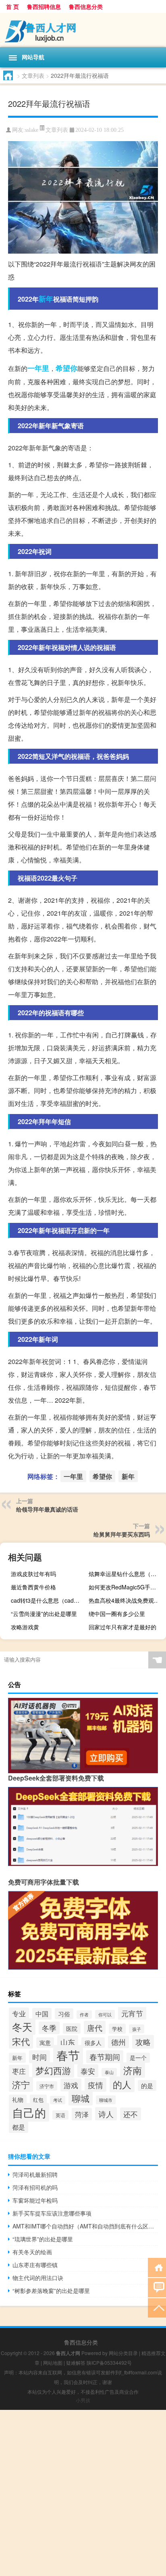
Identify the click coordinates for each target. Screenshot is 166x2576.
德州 (118, 2042)
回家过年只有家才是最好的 (122, 1627)
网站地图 (53, 2363)
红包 (38, 2100)
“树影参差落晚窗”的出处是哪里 (51, 2291)
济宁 (21, 2084)
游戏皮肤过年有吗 (33, 1574)
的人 (122, 2084)
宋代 (21, 2041)
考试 (58, 2100)
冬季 (49, 2028)
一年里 (38, 368)
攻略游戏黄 (25, 1627)
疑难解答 (76, 2363)
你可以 (105, 2014)
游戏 (71, 2085)
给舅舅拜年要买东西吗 (122, 1534)
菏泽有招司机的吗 (35, 2187)
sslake (32, 130)
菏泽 (82, 2114)
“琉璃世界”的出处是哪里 (43, 2239)
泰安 (88, 2071)
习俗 (64, 2014)
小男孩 (83, 2400)
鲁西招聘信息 (44, 6)
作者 (84, 2015)
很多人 (93, 2043)
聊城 (81, 2098)
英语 (60, 2115)
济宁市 (47, 2086)
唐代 (95, 2027)
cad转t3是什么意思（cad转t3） (49, 1600)
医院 (72, 2028)
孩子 (137, 2029)
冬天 (22, 2027)
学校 (117, 2029)
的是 (147, 2086)
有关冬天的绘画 (32, 2252)
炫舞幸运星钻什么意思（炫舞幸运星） (126, 1574)
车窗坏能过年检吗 (35, 2200)
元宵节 (132, 2013)
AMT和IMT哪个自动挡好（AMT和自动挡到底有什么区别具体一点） (85, 2226)
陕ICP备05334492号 (109, 2363)
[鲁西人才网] (83, 30)
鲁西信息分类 (86, 6)
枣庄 (19, 2071)
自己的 (29, 2112)
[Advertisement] (83, 2493)
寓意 (45, 2043)
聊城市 (106, 2100)
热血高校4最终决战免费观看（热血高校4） (126, 1600)
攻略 (143, 2042)
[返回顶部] (157, 2307)
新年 (46, 299)
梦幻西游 (53, 2070)
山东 (68, 2042)
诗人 (106, 2114)
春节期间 (105, 2057)
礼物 (18, 2100)
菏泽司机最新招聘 (35, 2174)
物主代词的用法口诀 (38, 2278)
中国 (42, 2014)
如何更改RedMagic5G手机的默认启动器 (126, 1587)
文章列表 (33, 75)
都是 (19, 2127)
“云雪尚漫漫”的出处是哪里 (44, 1614)
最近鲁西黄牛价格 (33, 1587)
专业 (19, 2014)
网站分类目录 (123, 2353)
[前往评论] (157, 2287)
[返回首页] (157, 2267)
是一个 (138, 2058)
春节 (68, 2055)
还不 (131, 2114)
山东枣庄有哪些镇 (35, 2265)
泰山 (109, 2072)
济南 (133, 2070)
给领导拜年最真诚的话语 (47, 1509)
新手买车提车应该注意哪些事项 (52, 2213)
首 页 (12, 6)
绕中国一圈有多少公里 (117, 1614)
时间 (39, 2057)
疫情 (95, 2085)
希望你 (66, 368)
